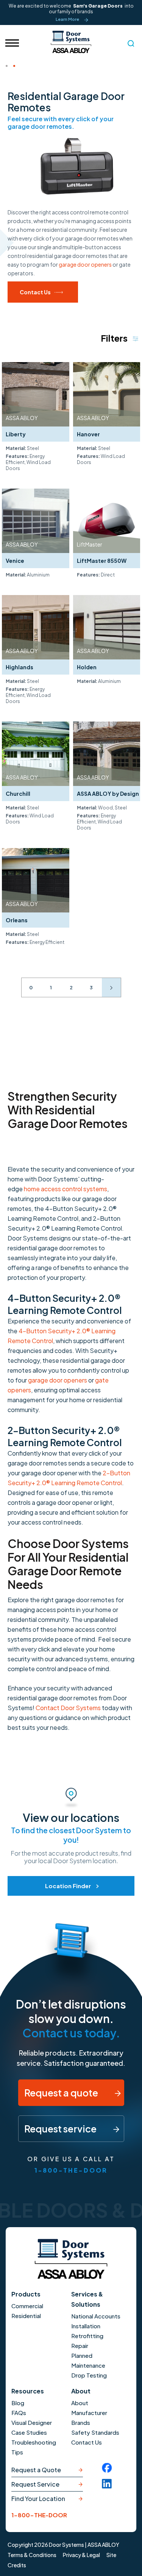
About (81, 2391)
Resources (28, 2391)
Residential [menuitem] (26, 2316)
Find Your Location (38, 2499)
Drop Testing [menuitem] (89, 2375)
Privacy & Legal (81, 2555)
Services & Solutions (87, 2299)
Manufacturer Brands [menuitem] (89, 2417)
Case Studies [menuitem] (29, 2432)
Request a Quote (36, 2470)
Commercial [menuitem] (27, 2306)
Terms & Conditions (32, 2555)
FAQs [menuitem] (19, 2413)
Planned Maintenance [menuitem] (88, 2360)
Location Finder (68, 1886)
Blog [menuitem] (18, 2403)
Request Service (35, 2484)
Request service (61, 2129)
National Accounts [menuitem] (96, 2316)
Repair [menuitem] (80, 2346)
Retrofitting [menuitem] (87, 2336)
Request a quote (62, 2093)
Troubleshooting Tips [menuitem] (34, 2447)
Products (26, 2294)
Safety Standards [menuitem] (95, 2432)
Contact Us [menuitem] (87, 2442)
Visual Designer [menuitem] (32, 2422)
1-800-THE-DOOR (71, 2170)
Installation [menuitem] (86, 2326)
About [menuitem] (80, 2403)
